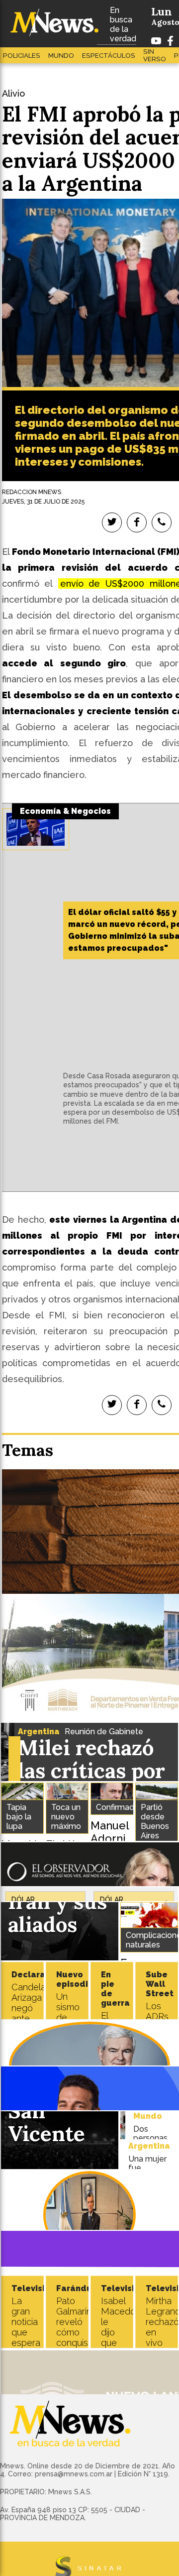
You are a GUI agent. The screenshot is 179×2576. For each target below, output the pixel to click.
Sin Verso (155, 55)
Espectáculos (109, 56)
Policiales (22, 56)
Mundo (61, 56)
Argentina (39, 1732)
